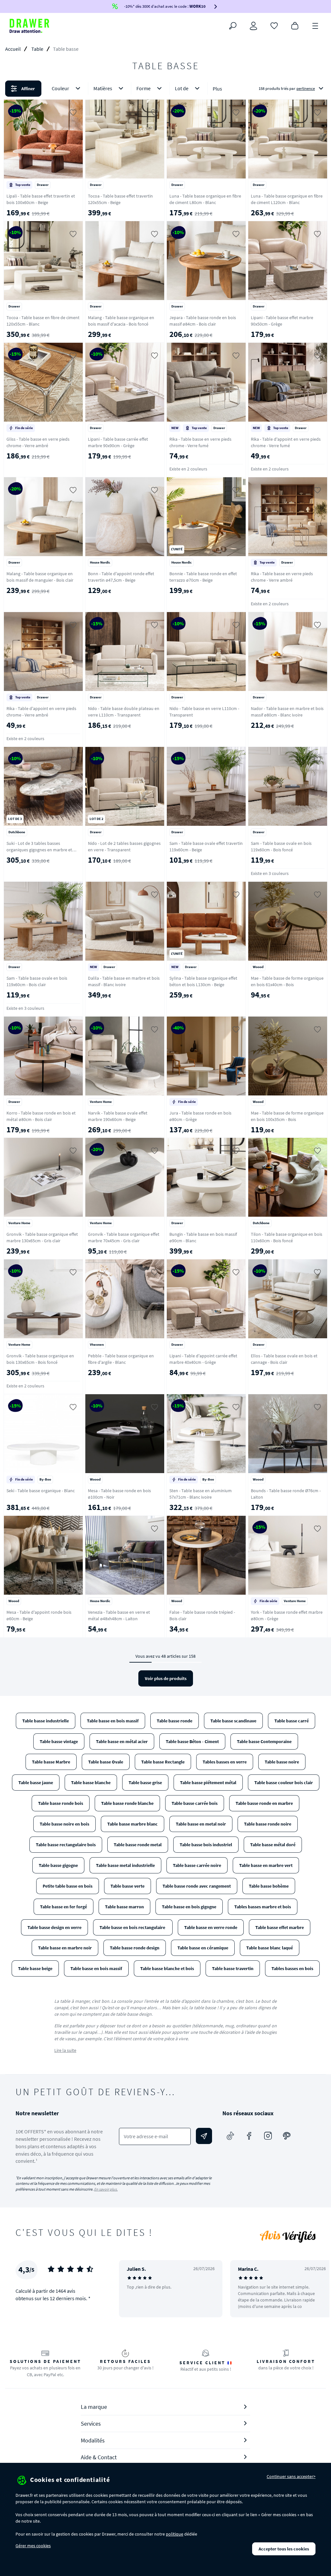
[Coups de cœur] (274, 25)
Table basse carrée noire (197, 1865)
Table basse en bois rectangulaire (133, 1927)
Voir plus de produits (166, 1678)
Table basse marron (124, 1907)
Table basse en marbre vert (266, 1865)
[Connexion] (253, 26)
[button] (165, 89)
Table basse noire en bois (64, 1824)
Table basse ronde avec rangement (197, 1886)
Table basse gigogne (58, 1865)
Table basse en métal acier (122, 1741)
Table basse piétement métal (208, 1783)
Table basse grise (145, 1783)
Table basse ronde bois (61, 1803)
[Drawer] (29, 26)
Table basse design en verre (54, 1927)
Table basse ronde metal (138, 1845)
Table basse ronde (175, 1721)
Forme (144, 88)
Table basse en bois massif (113, 1721)
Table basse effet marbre (280, 1927)
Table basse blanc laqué (270, 1948)
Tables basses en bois (292, 1968)
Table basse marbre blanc (133, 1824)
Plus (217, 89)
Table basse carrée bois (195, 1803)
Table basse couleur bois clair (284, 1783)
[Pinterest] (287, 2136)
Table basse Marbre (51, 1762)
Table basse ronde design (135, 1948)
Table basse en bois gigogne (189, 1907)
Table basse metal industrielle (125, 1865)
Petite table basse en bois (68, 1886)
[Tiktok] (230, 2136)
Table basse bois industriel (206, 1845)
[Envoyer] (204, 2136)
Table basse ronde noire (268, 1824)
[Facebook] (249, 2136)
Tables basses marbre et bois (263, 1907)
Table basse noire (282, 1762)
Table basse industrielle (46, 1721)
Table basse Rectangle (163, 1762)
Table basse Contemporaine (264, 1741)
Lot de (182, 88)
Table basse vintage (59, 1741)
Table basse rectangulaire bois (66, 1845)
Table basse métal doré (273, 1845)
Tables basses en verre (225, 1762)
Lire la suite (65, 2050)
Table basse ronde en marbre (264, 1803)
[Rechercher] (233, 26)
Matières (103, 88)
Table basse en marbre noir (65, 1948)
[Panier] (295, 25)
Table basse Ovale (106, 1762)
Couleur (60, 88)
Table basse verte (128, 1886)
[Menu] (315, 25)
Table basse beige (35, 1968)
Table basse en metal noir (201, 1824)
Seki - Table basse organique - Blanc (41, 1491)
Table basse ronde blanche (127, 1803)
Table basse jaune (36, 1783)
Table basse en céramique (203, 1948)
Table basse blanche (91, 1783)
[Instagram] (268, 2136)
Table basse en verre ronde (211, 1927)
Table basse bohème (269, 1886)
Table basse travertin (233, 1968)
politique (175, 2534)
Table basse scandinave (233, 1721)
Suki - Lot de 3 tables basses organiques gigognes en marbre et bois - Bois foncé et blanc (39, 850)
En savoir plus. (106, 2189)
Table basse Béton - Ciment (192, 1741)
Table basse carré (292, 1721)
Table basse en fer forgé (64, 1907)
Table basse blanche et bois (167, 1968)
